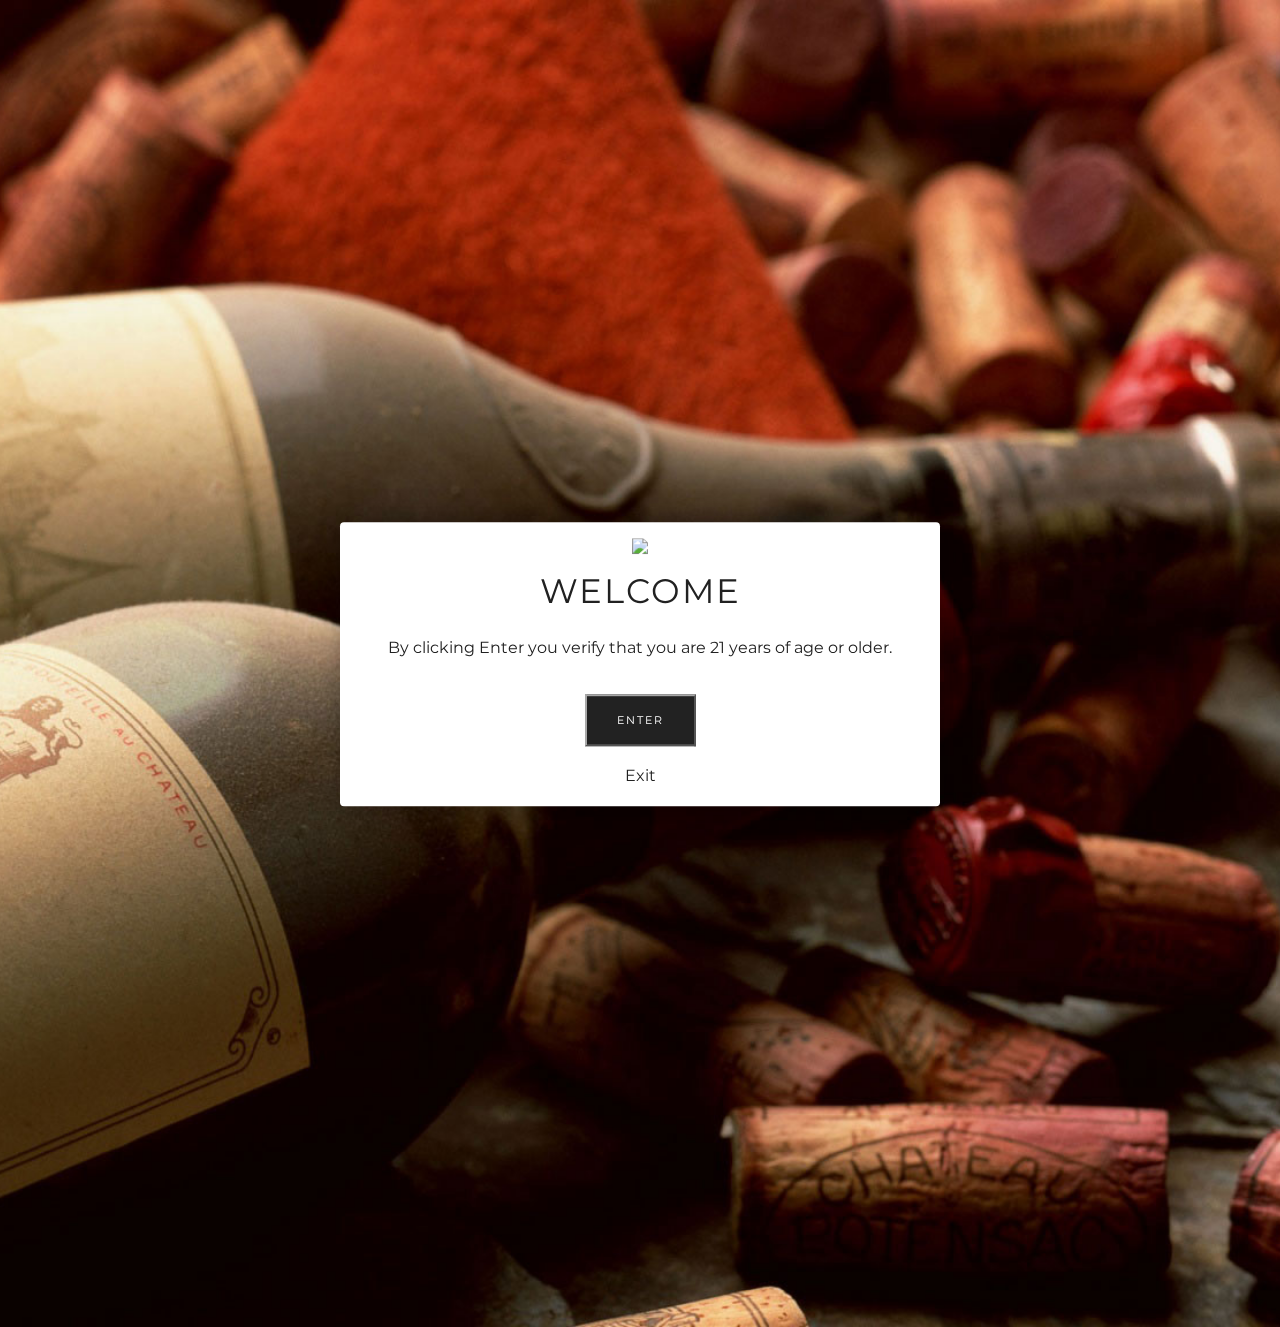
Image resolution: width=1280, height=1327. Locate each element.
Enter (640, 719)
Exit (640, 774)
